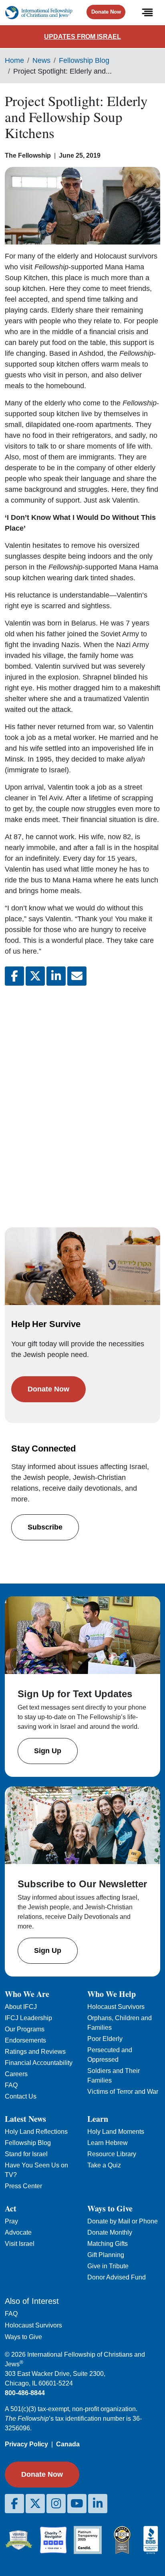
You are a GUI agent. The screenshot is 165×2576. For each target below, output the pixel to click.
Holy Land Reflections (36, 2132)
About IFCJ (21, 2007)
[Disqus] (82, 1099)
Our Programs (25, 2029)
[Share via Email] (77, 976)
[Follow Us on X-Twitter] (35, 2504)
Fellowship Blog (84, 60)
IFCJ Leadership (28, 2018)
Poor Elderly (105, 2039)
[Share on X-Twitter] (35, 976)
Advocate (18, 2232)
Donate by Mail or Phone (123, 2221)
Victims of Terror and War (123, 2092)
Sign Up (48, 1751)
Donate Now (106, 12)
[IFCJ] (39, 13)
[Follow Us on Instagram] (56, 2504)
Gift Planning (106, 2255)
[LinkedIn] (98, 2504)
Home (14, 60)
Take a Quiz (104, 2165)
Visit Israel (20, 2244)
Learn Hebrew (108, 2143)
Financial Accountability (39, 2063)
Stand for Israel (26, 2154)
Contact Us (21, 2096)
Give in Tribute (108, 2266)
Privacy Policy (26, 2444)
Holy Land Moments (116, 2132)
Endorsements (25, 2040)
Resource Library (112, 2154)
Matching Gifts (108, 2244)
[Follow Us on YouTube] (77, 2504)
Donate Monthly (110, 2232)
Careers (16, 2074)
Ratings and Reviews (35, 2052)
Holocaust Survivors (116, 2007)
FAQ (11, 2085)
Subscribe (45, 1527)
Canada (68, 2444)
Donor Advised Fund (117, 2277)
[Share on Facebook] (14, 976)
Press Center (23, 2186)
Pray (11, 2221)
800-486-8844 (25, 2393)
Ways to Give (23, 2337)
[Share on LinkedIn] (56, 976)
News (41, 60)
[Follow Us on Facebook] (14, 2504)
